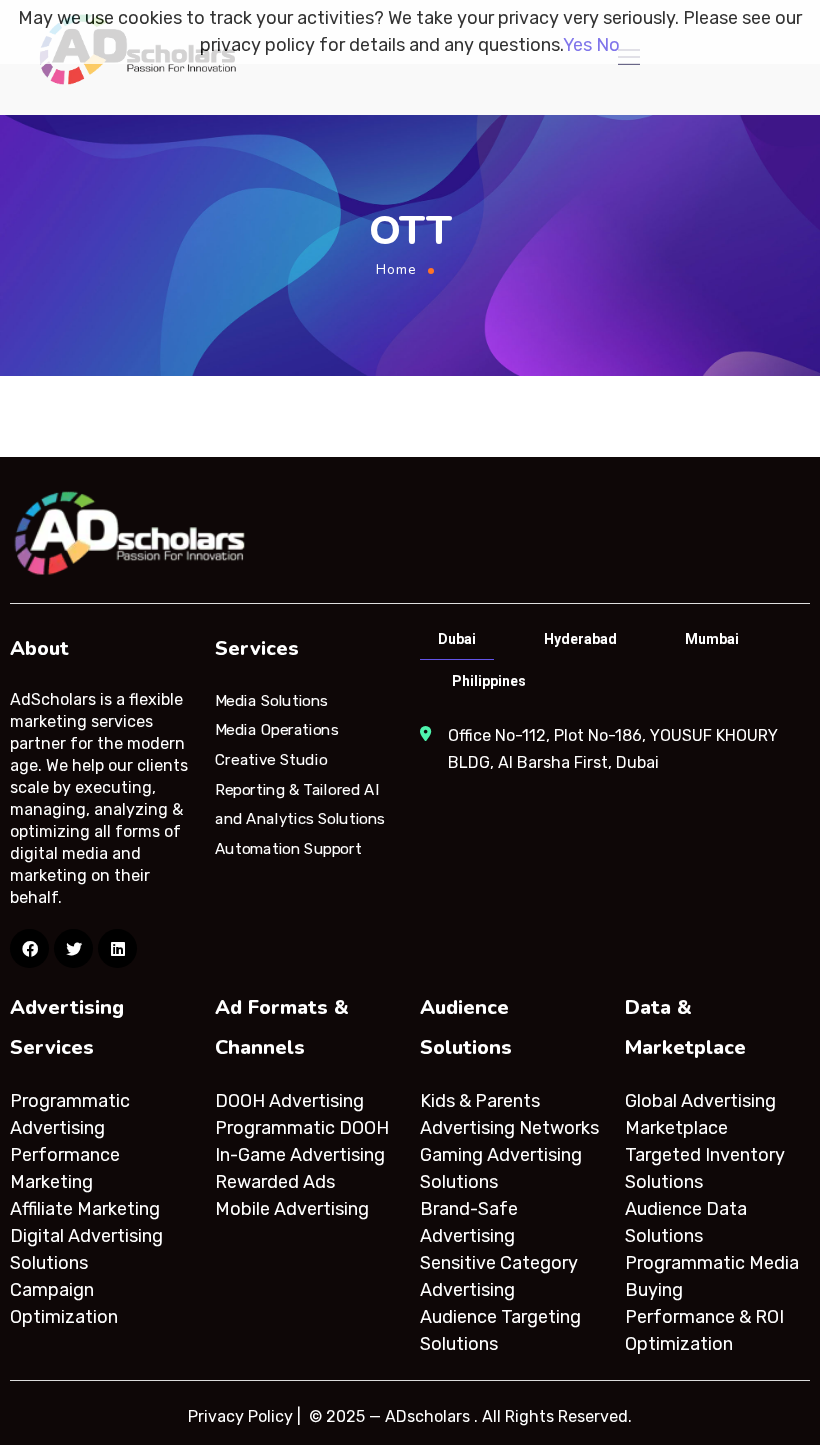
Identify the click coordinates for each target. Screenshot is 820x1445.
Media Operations (277, 730)
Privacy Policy (240, 1416)
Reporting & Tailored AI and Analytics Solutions (300, 804)
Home (396, 269)
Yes (577, 45)
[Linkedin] (117, 948)
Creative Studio (271, 760)
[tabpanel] (613, 749)
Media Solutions (271, 700)
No (608, 45)
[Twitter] (73, 948)
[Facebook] (29, 948)
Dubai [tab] (457, 639)
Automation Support (288, 849)
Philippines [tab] (489, 681)
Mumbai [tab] (712, 639)
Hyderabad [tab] (580, 639)
